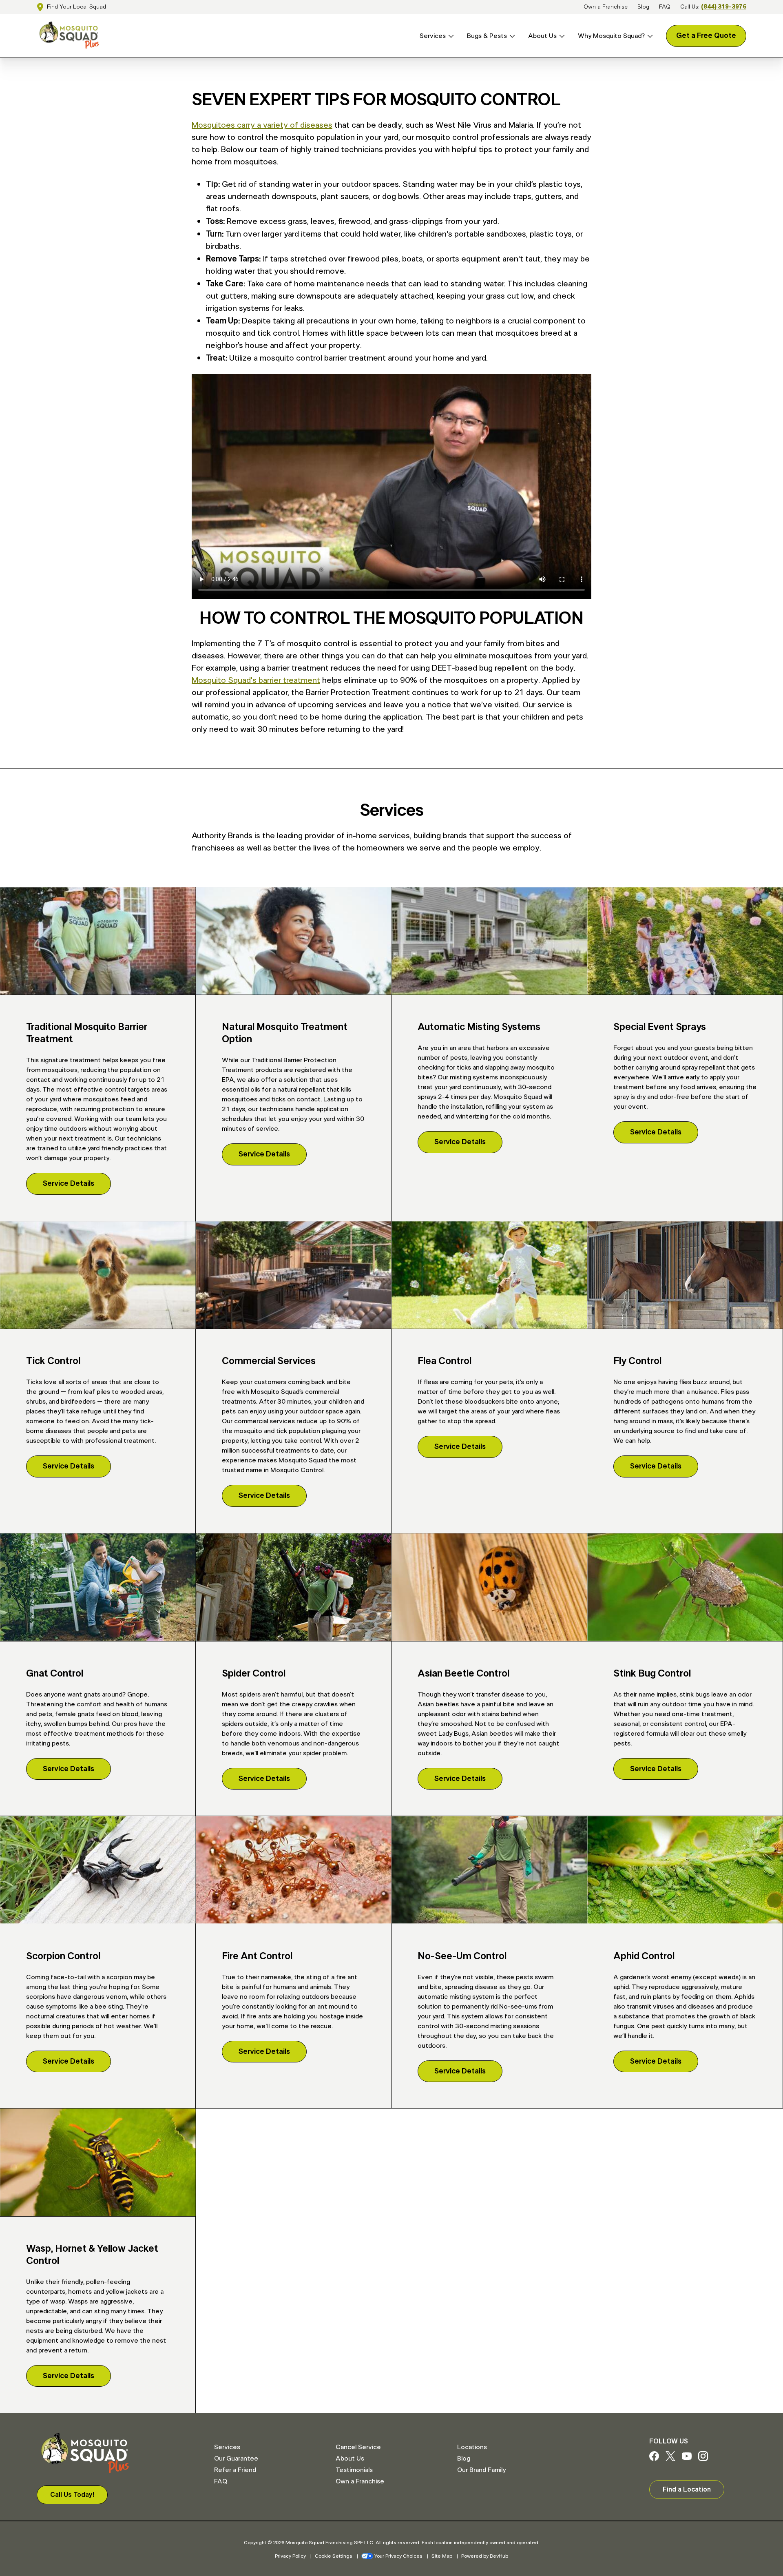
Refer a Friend (235, 2470)
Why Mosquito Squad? (611, 36)
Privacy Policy (290, 2556)
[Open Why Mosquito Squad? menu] (649, 36)
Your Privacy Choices (398, 2556)
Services (433, 36)
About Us (542, 36)
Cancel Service (358, 2447)
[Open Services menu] (450, 36)
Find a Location (687, 2490)
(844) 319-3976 (724, 7)
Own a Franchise (606, 7)
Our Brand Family (481, 2470)
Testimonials (354, 2470)
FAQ (665, 7)
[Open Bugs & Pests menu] (511, 36)
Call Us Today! (72, 2495)
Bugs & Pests (487, 36)
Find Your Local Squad (76, 7)
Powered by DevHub (485, 2556)
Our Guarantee (236, 2459)
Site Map (442, 2556)
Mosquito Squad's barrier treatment (256, 680)
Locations (472, 2447)
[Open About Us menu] (561, 36)
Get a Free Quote (706, 36)
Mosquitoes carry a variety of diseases (262, 125)
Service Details (69, 1184)
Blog (643, 7)
